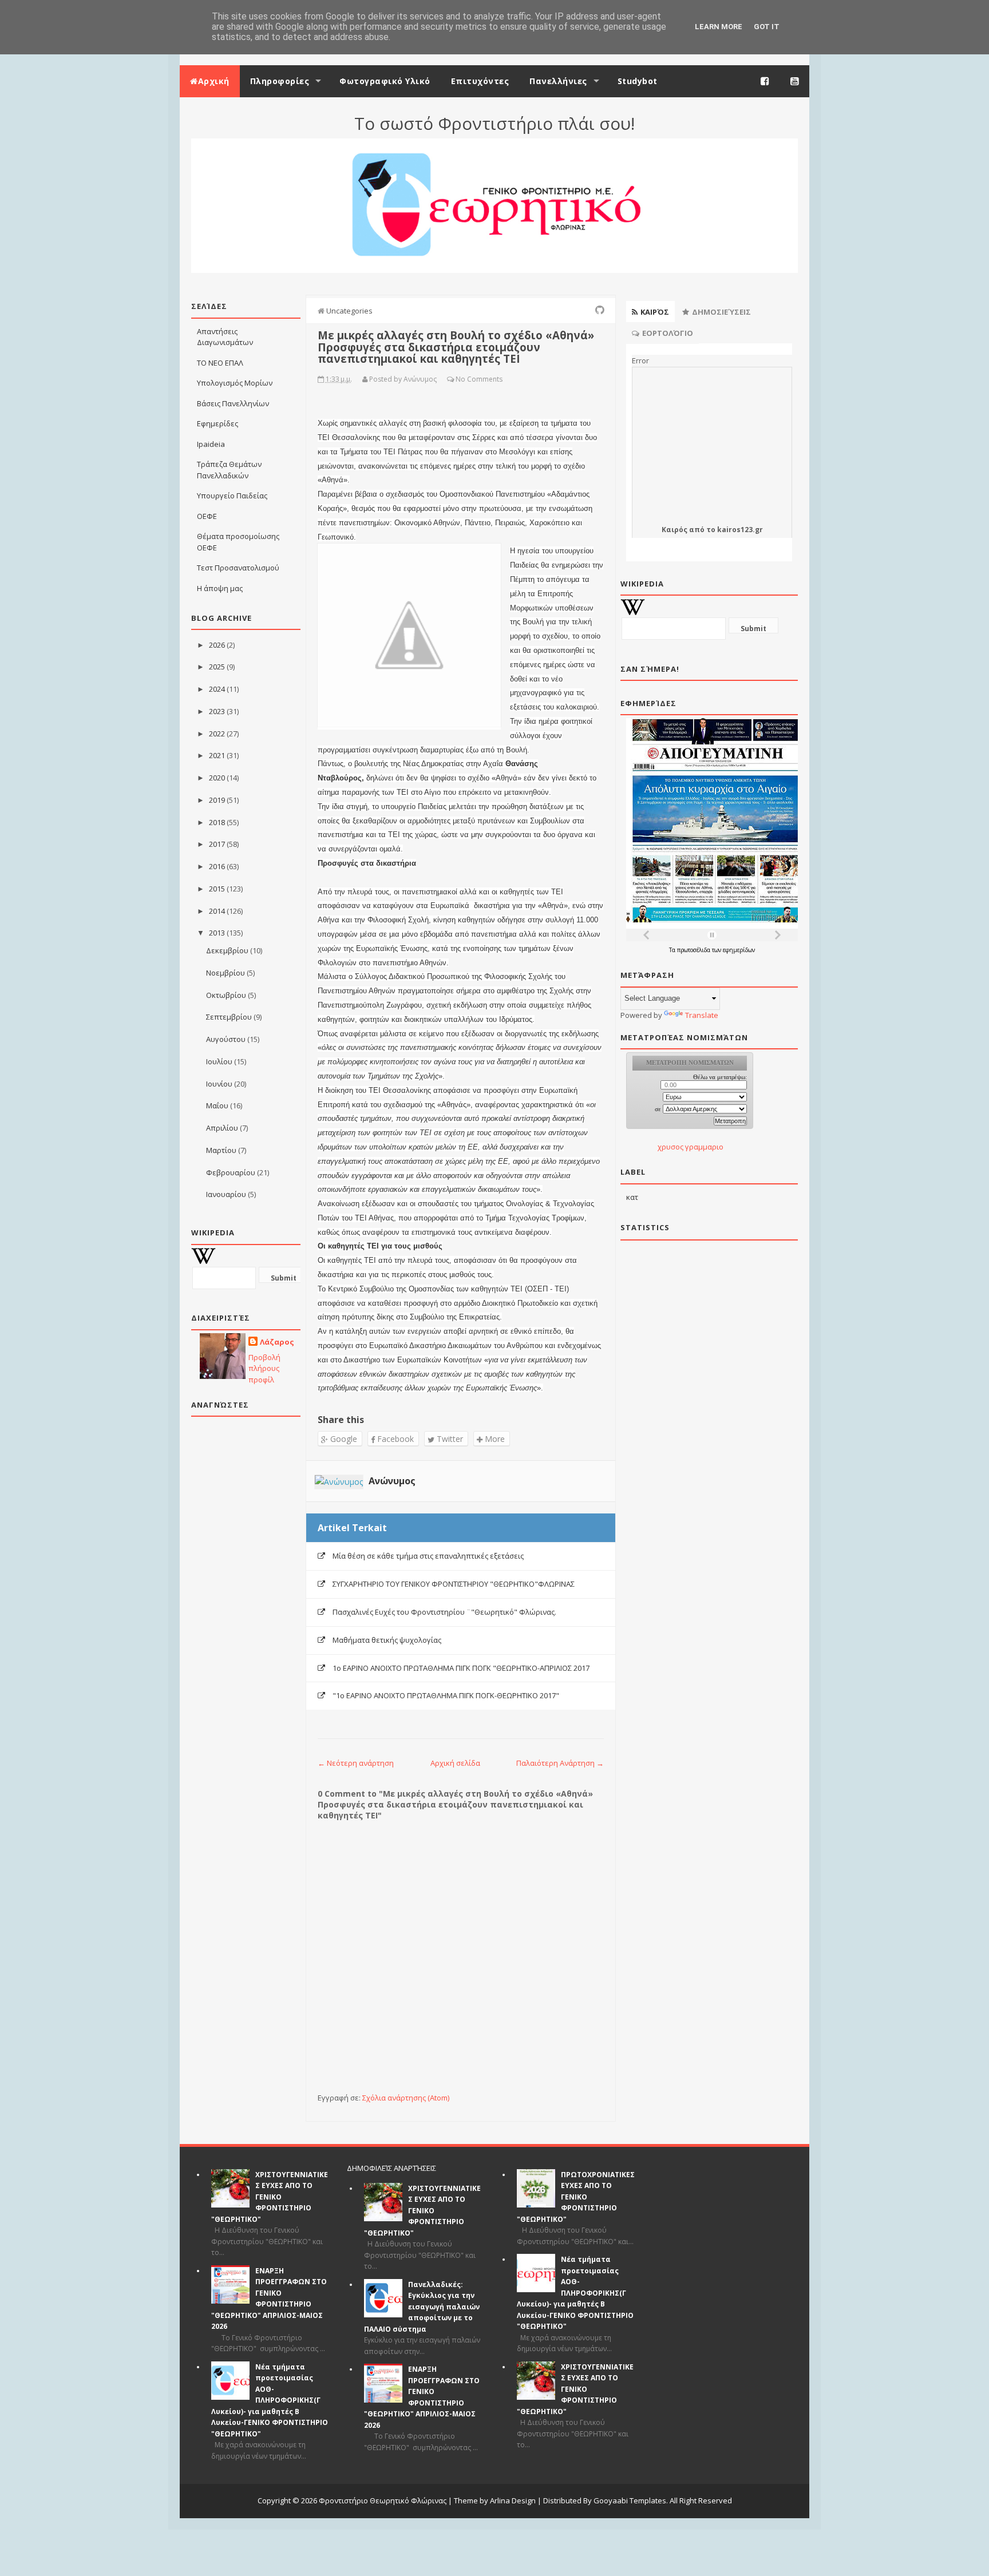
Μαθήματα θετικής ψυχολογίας (387, 1640)
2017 (217, 844)
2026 (217, 645)
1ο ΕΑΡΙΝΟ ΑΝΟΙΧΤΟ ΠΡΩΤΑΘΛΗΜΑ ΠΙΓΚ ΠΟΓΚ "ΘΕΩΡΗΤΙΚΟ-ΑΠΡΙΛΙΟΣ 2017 (461, 1668)
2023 (217, 711)
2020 (217, 778)
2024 (217, 689)
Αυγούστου (226, 1039)
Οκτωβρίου (226, 995)
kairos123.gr (740, 530)
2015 (217, 889)
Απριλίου (222, 1128)
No (460, 379)
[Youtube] (795, 81)
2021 (217, 755)
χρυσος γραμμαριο (691, 1147)
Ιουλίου (219, 1061)
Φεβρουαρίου (231, 1172)
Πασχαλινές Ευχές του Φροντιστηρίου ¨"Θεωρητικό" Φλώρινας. (444, 1612)
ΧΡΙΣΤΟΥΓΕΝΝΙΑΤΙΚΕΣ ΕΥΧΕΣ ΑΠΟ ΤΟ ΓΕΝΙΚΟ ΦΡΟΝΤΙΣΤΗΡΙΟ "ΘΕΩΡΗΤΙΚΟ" (270, 2197)
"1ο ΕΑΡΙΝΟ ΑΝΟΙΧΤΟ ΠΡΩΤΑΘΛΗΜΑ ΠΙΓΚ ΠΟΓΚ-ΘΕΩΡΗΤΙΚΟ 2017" (446, 1695)
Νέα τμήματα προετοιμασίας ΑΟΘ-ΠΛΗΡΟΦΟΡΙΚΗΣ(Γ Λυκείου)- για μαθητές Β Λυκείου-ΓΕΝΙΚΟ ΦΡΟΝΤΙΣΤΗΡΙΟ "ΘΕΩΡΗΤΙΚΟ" (270, 2400)
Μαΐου (217, 1105)
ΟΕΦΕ (207, 516)
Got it (767, 27)
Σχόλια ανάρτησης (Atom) (406, 2098)
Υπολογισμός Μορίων (235, 383)
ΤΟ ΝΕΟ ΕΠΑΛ (220, 363)
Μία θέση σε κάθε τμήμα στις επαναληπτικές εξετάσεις (428, 1556)
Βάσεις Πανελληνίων (233, 403)
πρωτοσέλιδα (695, 950)
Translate (702, 1015)
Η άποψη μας (220, 588)
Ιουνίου (219, 1084)
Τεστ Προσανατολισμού (238, 568)
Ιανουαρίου (226, 1194)
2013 (217, 933)
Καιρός (675, 530)
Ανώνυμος (392, 1481)
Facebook (394, 1439)
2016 (217, 866)
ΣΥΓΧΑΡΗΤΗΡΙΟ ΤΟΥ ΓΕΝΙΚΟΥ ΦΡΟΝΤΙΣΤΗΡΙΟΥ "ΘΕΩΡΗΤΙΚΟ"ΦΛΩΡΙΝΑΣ (454, 1584)
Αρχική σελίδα (455, 1763)
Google (343, 1439)
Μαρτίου (221, 1150)
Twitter (449, 1439)
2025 (217, 667)
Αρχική (214, 81)
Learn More (719, 27)
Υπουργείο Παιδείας (232, 496)
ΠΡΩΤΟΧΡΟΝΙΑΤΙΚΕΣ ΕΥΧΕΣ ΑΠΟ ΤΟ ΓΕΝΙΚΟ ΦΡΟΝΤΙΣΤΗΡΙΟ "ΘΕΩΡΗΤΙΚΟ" (576, 2197)
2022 (217, 734)
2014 (217, 911)
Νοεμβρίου (226, 973)
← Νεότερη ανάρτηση (356, 1763)
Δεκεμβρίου (227, 950)
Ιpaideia (211, 444)
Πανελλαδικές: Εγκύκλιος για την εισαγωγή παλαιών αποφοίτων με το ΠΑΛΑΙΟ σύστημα (422, 2307)
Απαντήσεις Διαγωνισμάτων (225, 337)
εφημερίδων (739, 950)
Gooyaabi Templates (630, 2500)
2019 (217, 800)
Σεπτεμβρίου (229, 1017)
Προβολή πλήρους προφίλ (264, 1368)
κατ (632, 1197)
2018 (217, 822)
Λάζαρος (277, 1342)
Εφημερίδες (217, 423)
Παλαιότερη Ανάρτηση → (560, 1763)
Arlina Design (513, 2500)
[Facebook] (765, 81)
